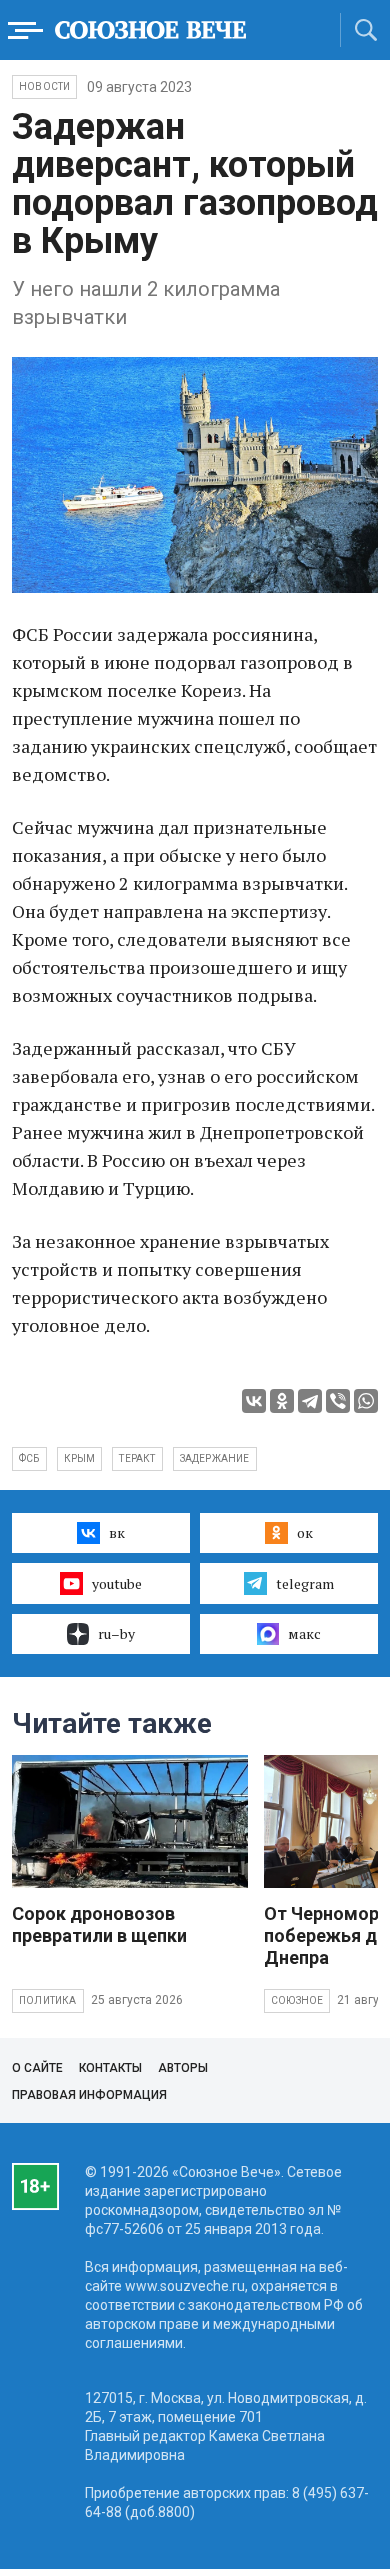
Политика (48, 2000)
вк (117, 1532)
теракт (137, 1458)
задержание (215, 1458)
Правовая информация (89, 2095)
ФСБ (29, 1458)
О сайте (37, 2068)
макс (304, 1633)
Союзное (297, 2000)
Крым (80, 1458)
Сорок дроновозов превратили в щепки (99, 1924)
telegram (305, 1583)
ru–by (116, 1633)
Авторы (183, 2068)
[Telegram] (310, 1401)
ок (305, 1532)
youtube (117, 1583)
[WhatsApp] (366, 1401)
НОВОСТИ (44, 86)
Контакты (110, 2068)
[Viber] (338, 1401)
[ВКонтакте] (254, 1401)
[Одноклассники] (282, 1401)
